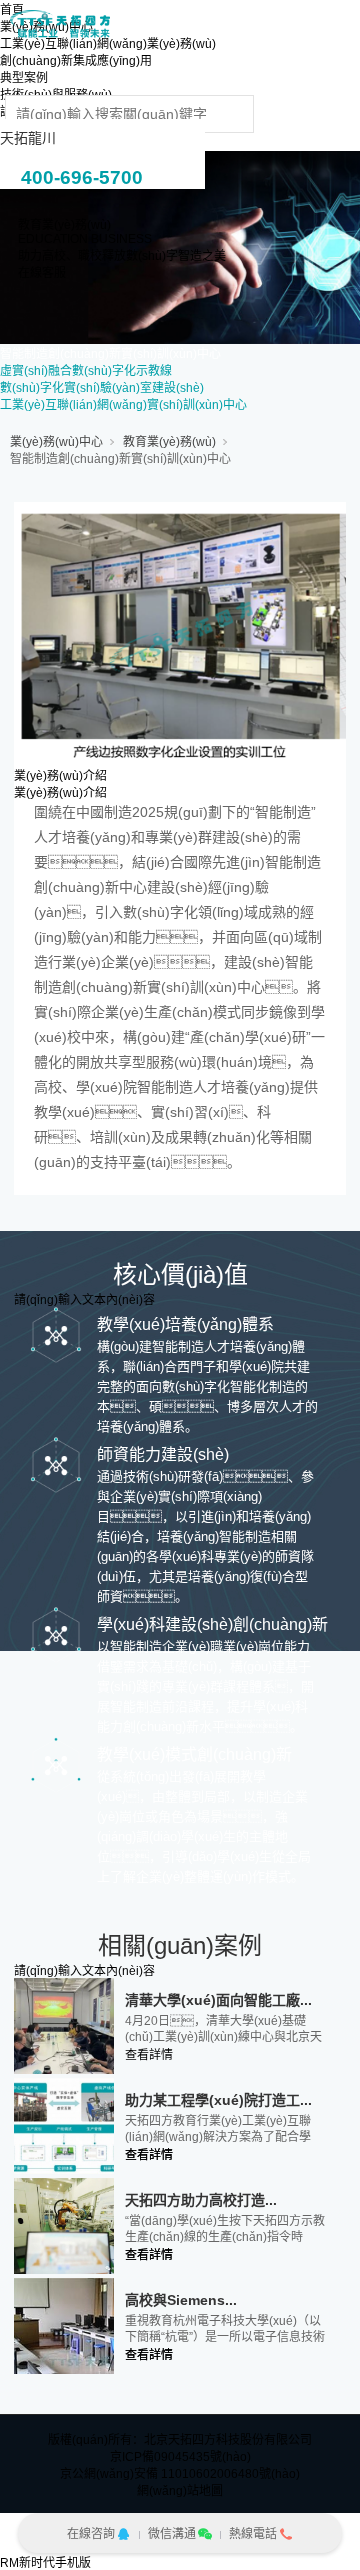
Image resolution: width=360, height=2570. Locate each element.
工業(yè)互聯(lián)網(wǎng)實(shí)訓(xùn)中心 (123, 405)
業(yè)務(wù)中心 (56, 442)
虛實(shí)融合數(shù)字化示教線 (86, 371)
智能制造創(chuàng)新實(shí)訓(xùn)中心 (110, 354)
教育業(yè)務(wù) (169, 442)
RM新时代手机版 (45, 2563)
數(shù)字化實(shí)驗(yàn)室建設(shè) (102, 388)
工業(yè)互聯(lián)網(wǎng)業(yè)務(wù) (108, 44)
